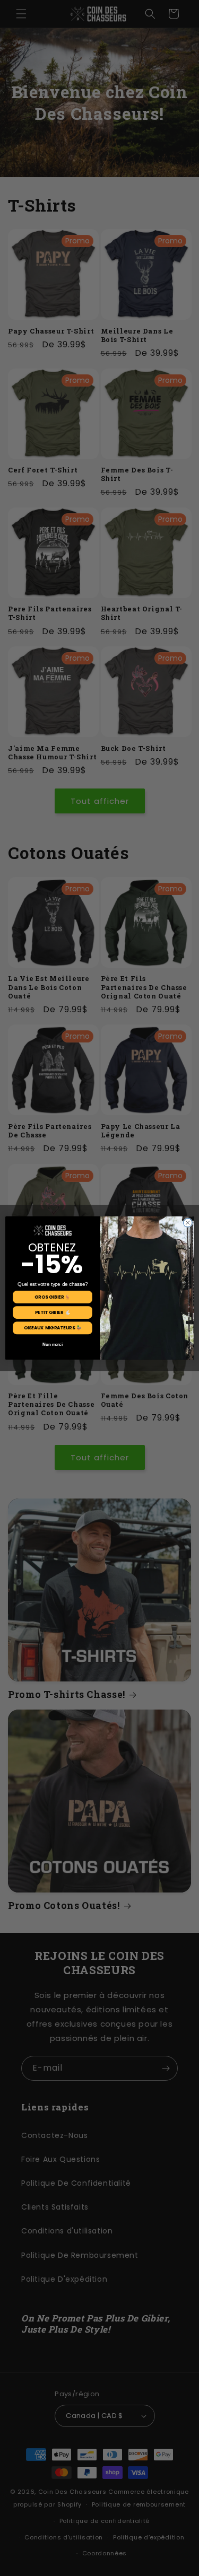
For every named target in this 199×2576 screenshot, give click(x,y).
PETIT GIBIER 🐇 (52, 1312)
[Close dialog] (188, 1223)
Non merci (52, 1344)
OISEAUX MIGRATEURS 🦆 (52, 1328)
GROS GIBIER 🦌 (52, 1297)
